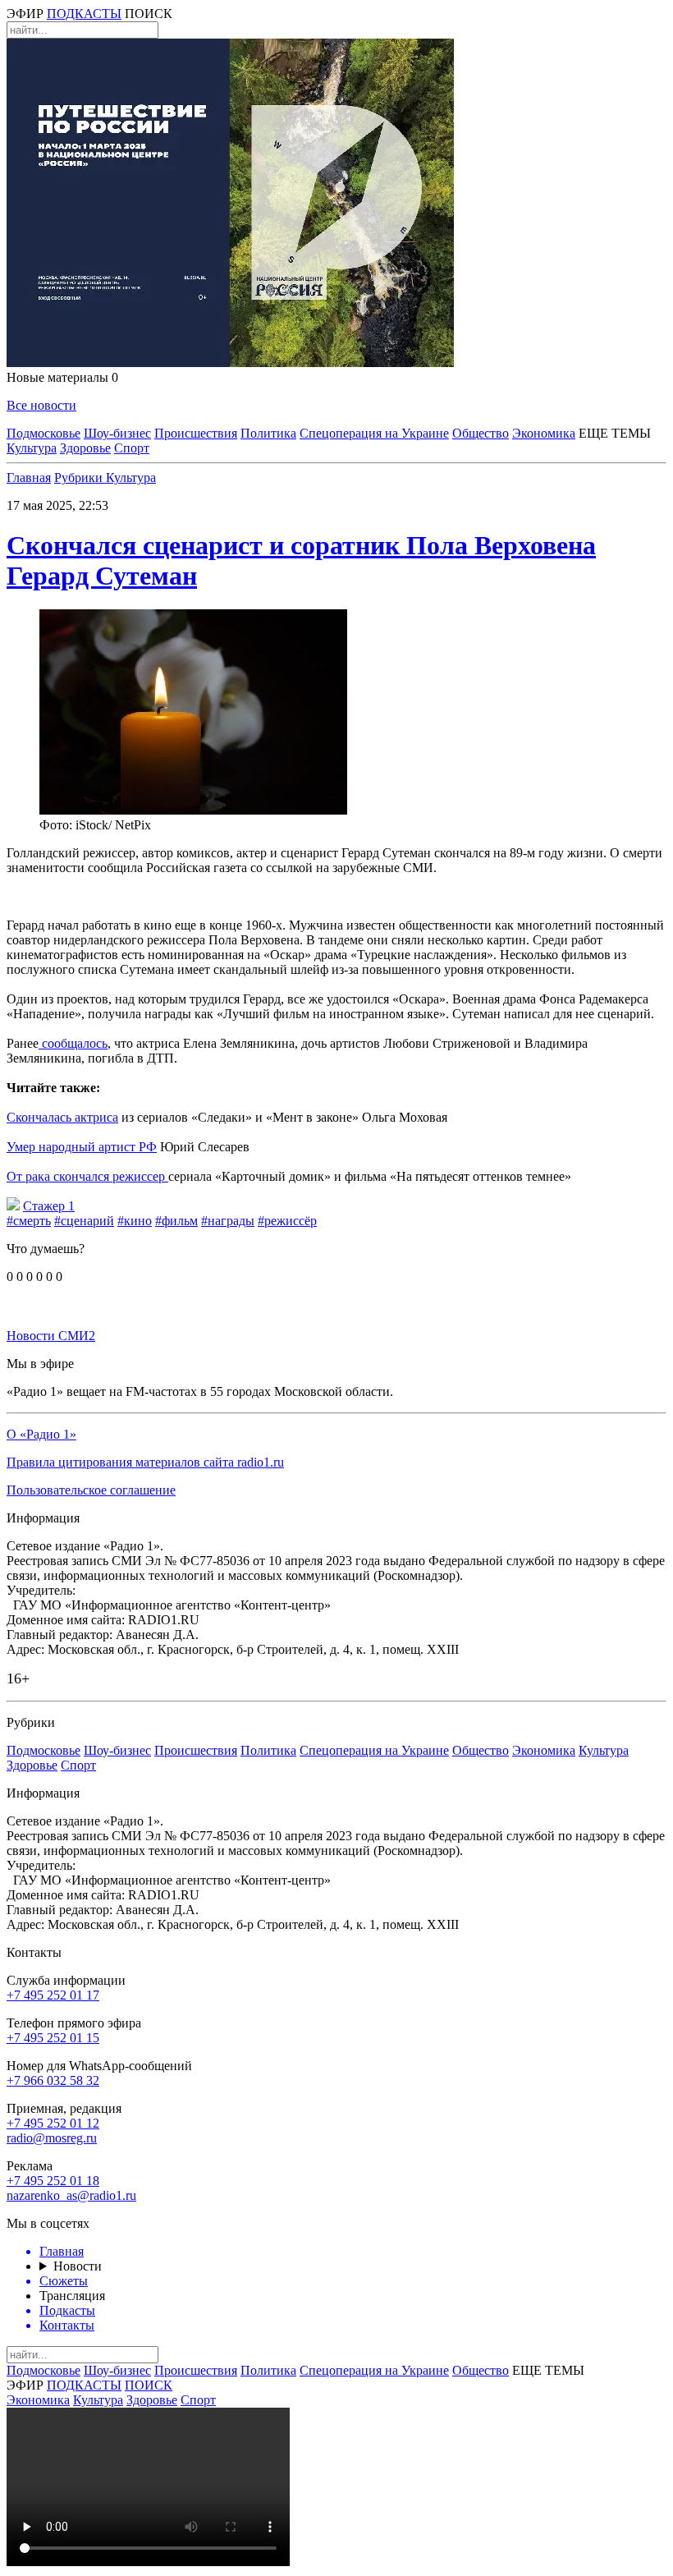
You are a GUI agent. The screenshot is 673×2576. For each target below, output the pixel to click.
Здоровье (85, 448)
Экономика (544, 433)
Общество (481, 433)
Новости (78, 2266)
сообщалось (73, 1043)
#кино (135, 1221)
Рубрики (80, 478)
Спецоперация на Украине (374, 433)
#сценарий (84, 1221)
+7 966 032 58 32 (53, 2080)
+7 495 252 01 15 (53, 2038)
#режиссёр (287, 1221)
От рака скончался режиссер (87, 1176)
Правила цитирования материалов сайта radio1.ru (145, 1462)
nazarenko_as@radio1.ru (71, 2195)
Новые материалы (62, 377)
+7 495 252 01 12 (53, 2123)
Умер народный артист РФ (82, 1147)
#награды (228, 1221)
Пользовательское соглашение (91, 1490)
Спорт (132, 448)
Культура (32, 448)
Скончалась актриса (62, 1117)
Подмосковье (43, 433)
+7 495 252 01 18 (53, 2181)
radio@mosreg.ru (52, 2138)
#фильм (176, 1221)
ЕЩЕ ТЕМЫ (615, 433)
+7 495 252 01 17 (53, 1995)
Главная (29, 478)
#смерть (29, 1221)
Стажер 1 (49, 1206)
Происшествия (196, 433)
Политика (268, 433)
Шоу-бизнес (117, 433)
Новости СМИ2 (51, 1336)
